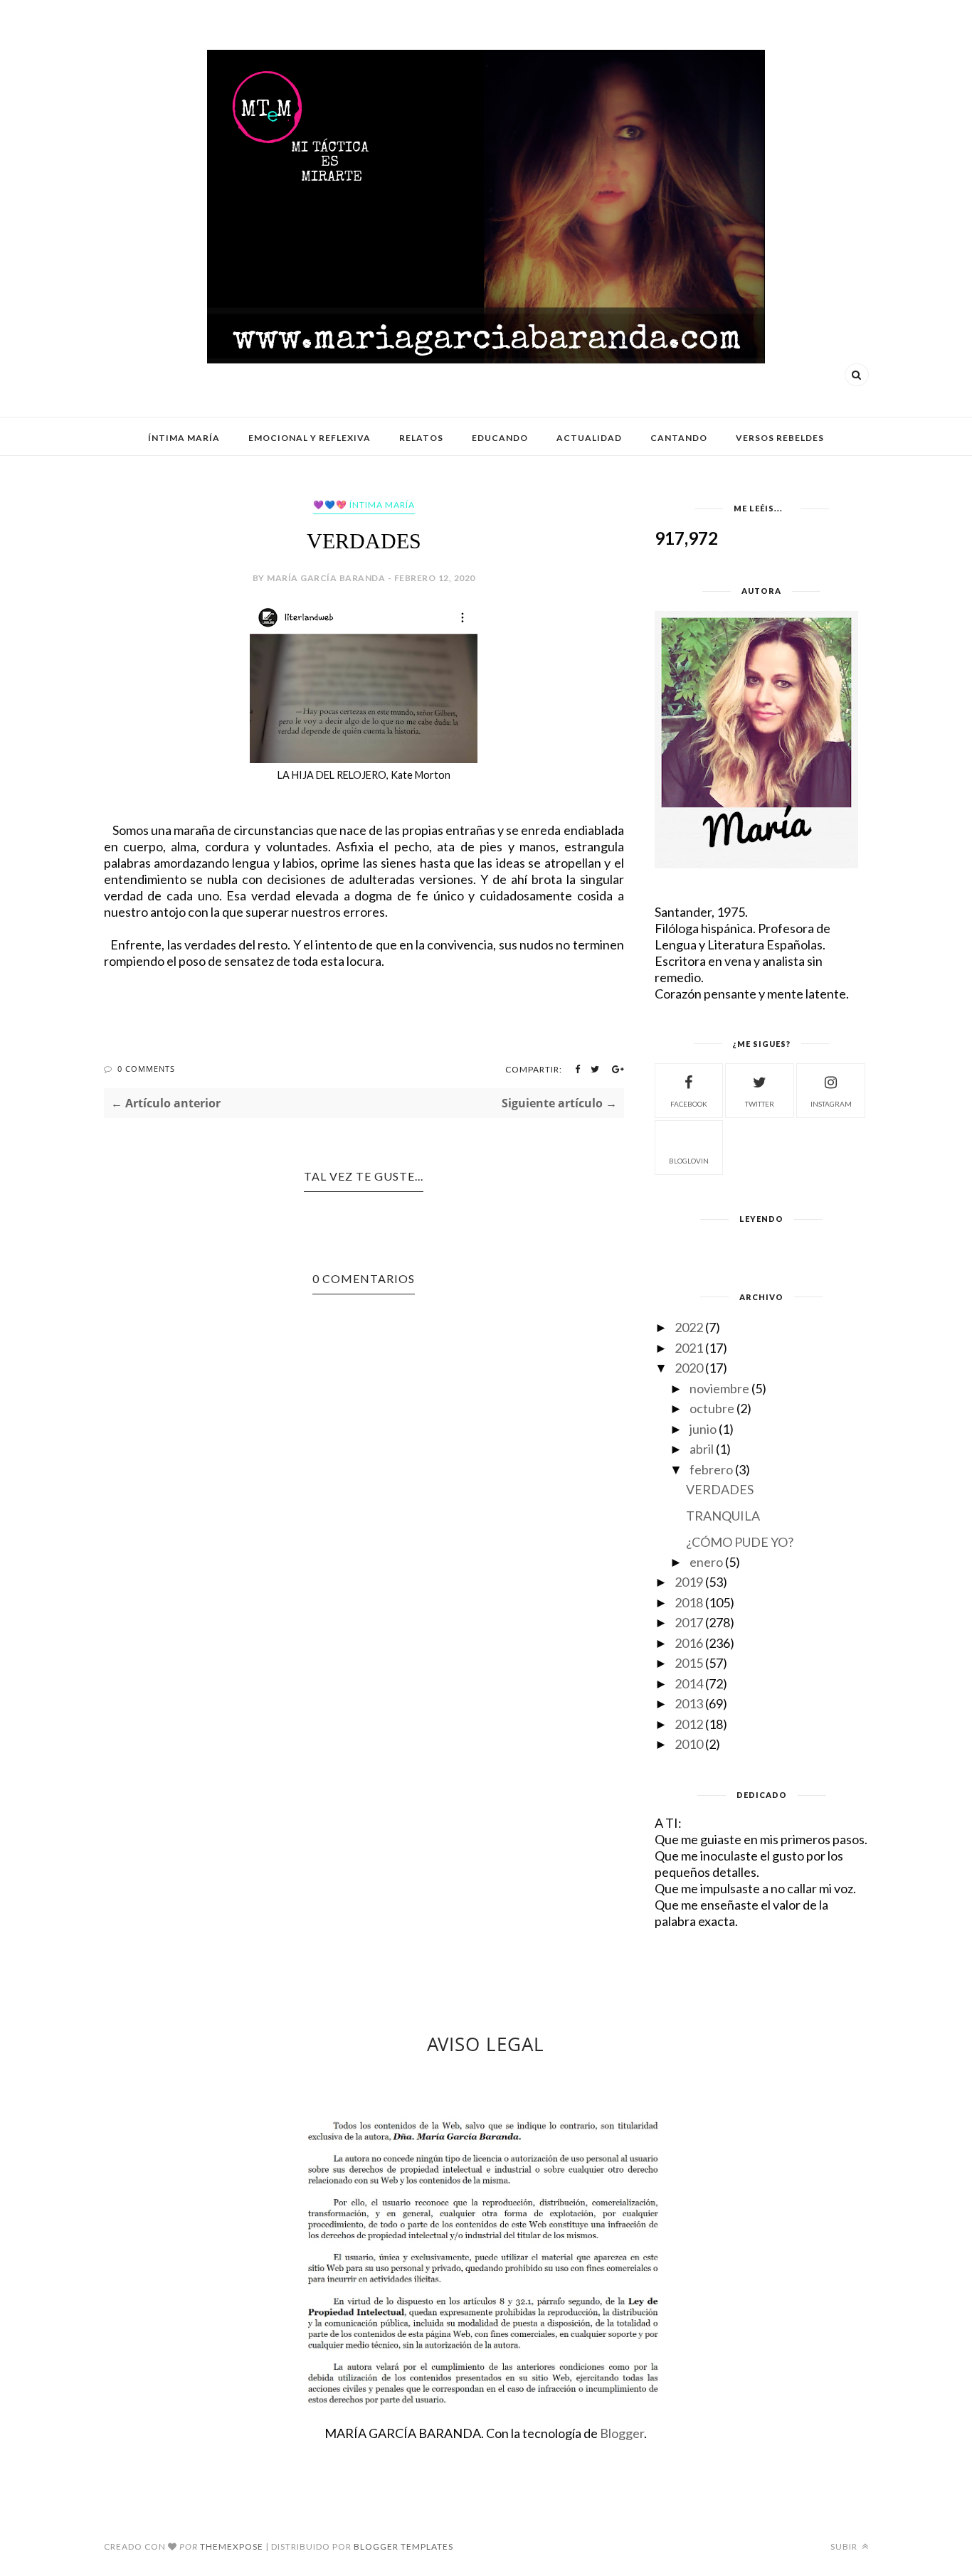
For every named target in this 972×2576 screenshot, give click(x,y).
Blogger (622, 2433)
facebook (689, 1104)
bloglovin (689, 1161)
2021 (689, 1348)
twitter (760, 1104)
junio (703, 1429)
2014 (689, 1683)
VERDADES (720, 1489)
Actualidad (589, 438)
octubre (712, 1408)
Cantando (679, 438)
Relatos (421, 438)
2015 (689, 1663)
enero (706, 1562)
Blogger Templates (403, 2546)
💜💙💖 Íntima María (364, 505)
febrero (711, 1469)
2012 (689, 1724)
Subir (845, 2546)
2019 (689, 1582)
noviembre (719, 1388)
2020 (689, 1368)
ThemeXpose (232, 2546)
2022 (689, 1327)
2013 (689, 1703)
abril (702, 1449)
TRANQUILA (723, 1516)
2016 (689, 1643)
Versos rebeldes (780, 438)
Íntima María (184, 438)
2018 (689, 1602)
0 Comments (146, 1069)
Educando (500, 438)
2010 (689, 1744)
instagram (831, 1104)
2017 (689, 1622)
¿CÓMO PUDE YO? (740, 1542)
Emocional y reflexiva (310, 438)
